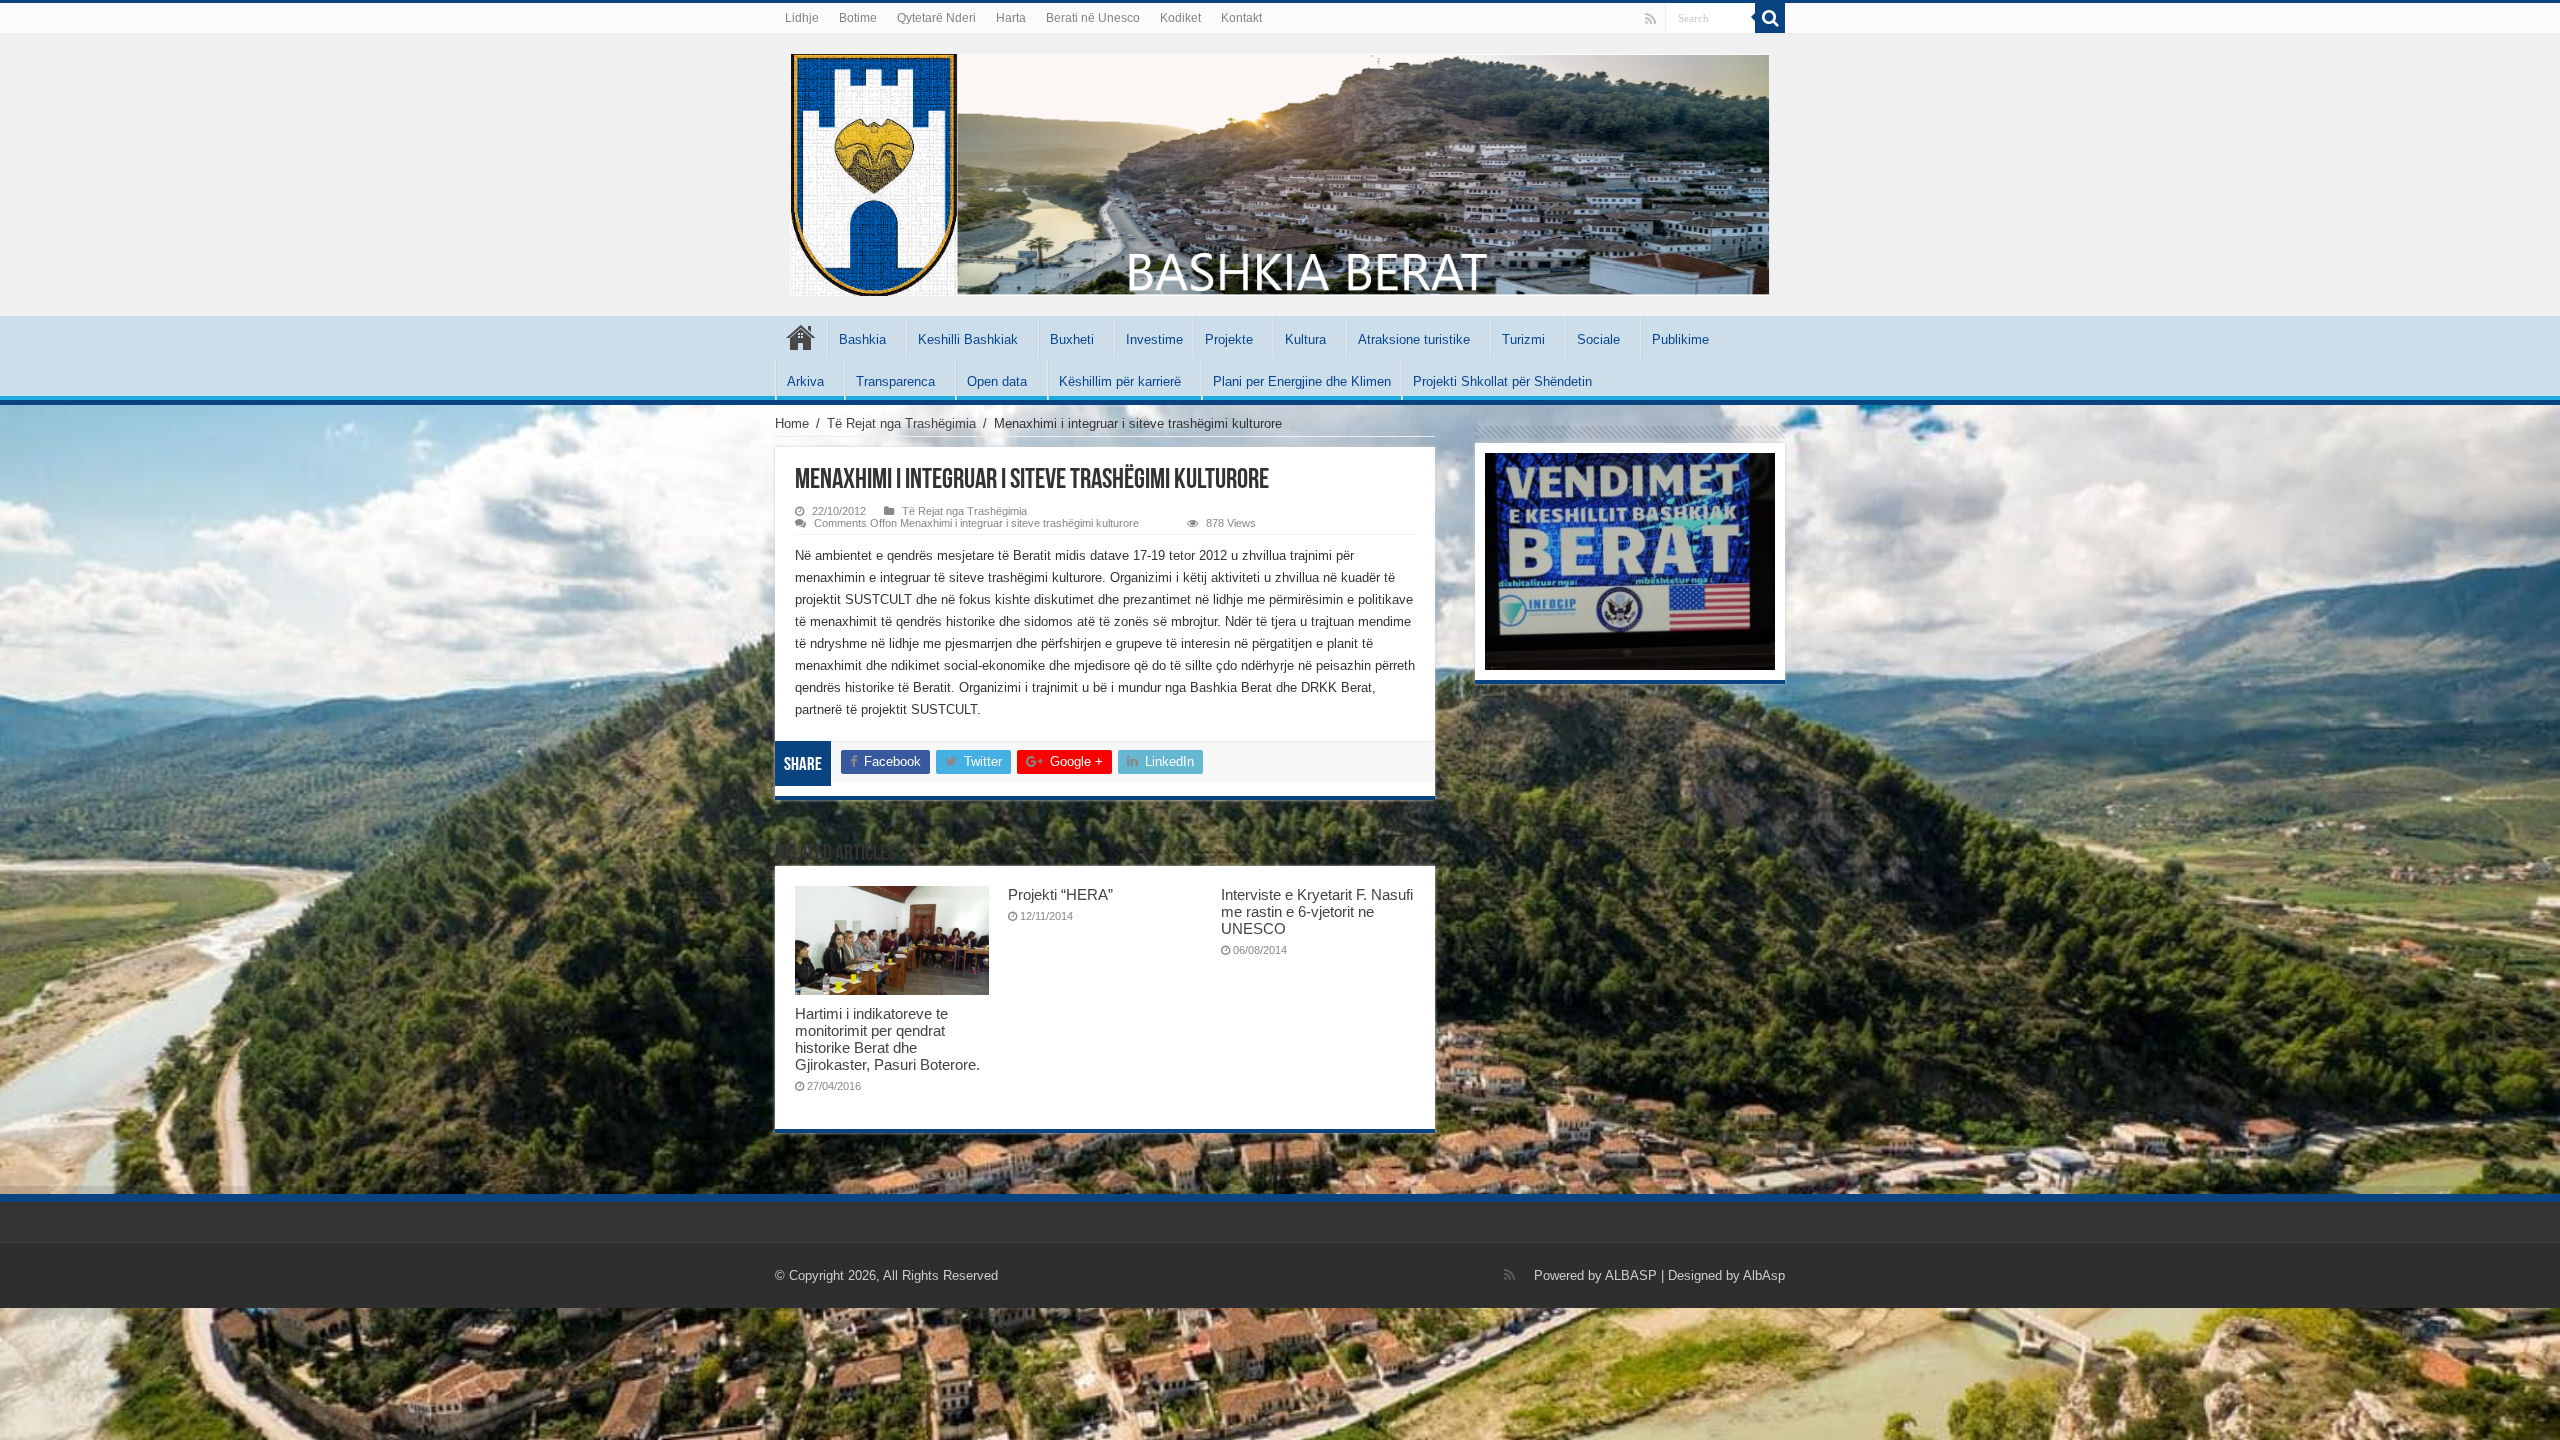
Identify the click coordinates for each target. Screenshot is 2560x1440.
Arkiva (805, 381)
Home (792, 423)
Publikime (1680, 339)
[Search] (1770, 18)
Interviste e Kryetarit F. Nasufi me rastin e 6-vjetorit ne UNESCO (1317, 911)
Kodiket (1180, 18)
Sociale (1598, 339)
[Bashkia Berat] (1280, 171)
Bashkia (862, 339)
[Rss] (1650, 19)
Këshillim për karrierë (1120, 381)
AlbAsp (1764, 1275)
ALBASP (1631, 1275)
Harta (1011, 18)
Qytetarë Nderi (936, 18)
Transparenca (895, 381)
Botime (858, 18)
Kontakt (1241, 18)
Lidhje (802, 18)
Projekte (1229, 339)
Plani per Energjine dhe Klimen (1302, 381)
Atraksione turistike (1414, 339)
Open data (997, 381)
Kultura (1305, 339)
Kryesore (801, 337)
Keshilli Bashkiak (968, 339)
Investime (1154, 339)
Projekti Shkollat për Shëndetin (1502, 381)
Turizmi (1523, 339)
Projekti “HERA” (1060, 894)
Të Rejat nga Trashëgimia (901, 423)
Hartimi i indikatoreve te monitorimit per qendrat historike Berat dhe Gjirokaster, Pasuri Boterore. (887, 1039)
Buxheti (1072, 339)
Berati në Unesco (1093, 18)
